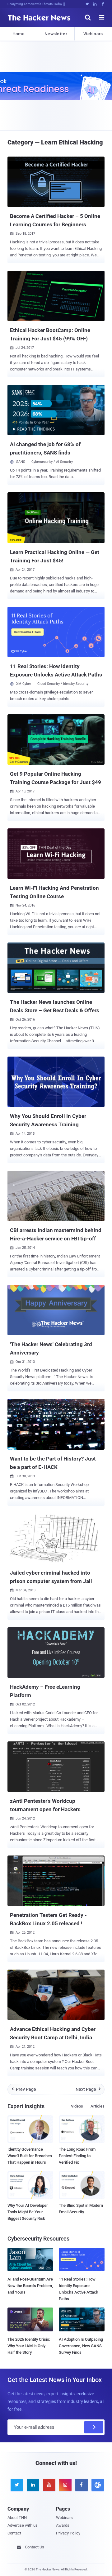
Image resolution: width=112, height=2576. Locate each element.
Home (19, 34)
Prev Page (24, 2089)
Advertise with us (23, 2525)
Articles (98, 2106)
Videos (77, 2106)
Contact (14, 2533)
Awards (63, 2525)
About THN (17, 2518)
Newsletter (56, 34)
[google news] (96, 2485)
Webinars (93, 34)
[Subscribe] (94, 2427)
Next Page (88, 2089)
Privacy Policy (68, 2533)
